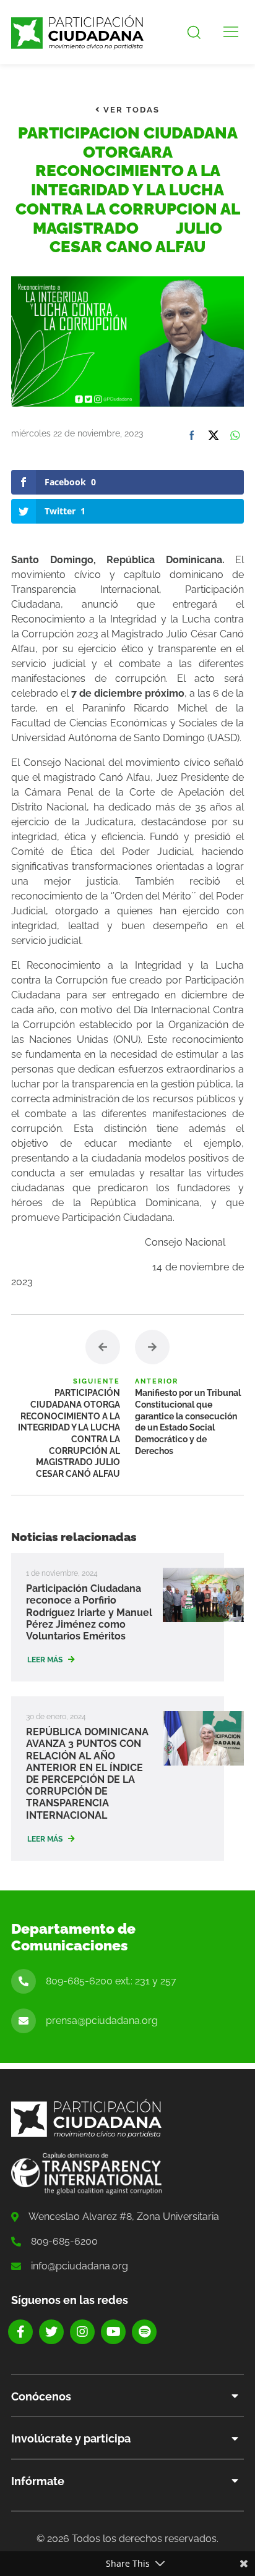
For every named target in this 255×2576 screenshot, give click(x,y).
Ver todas (130, 110)
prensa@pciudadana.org (102, 2021)
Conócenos (41, 2396)
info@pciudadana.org (80, 2266)
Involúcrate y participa (71, 2438)
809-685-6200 (64, 2241)
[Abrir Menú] (231, 32)
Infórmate (38, 2481)
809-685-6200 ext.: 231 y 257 (111, 1981)
